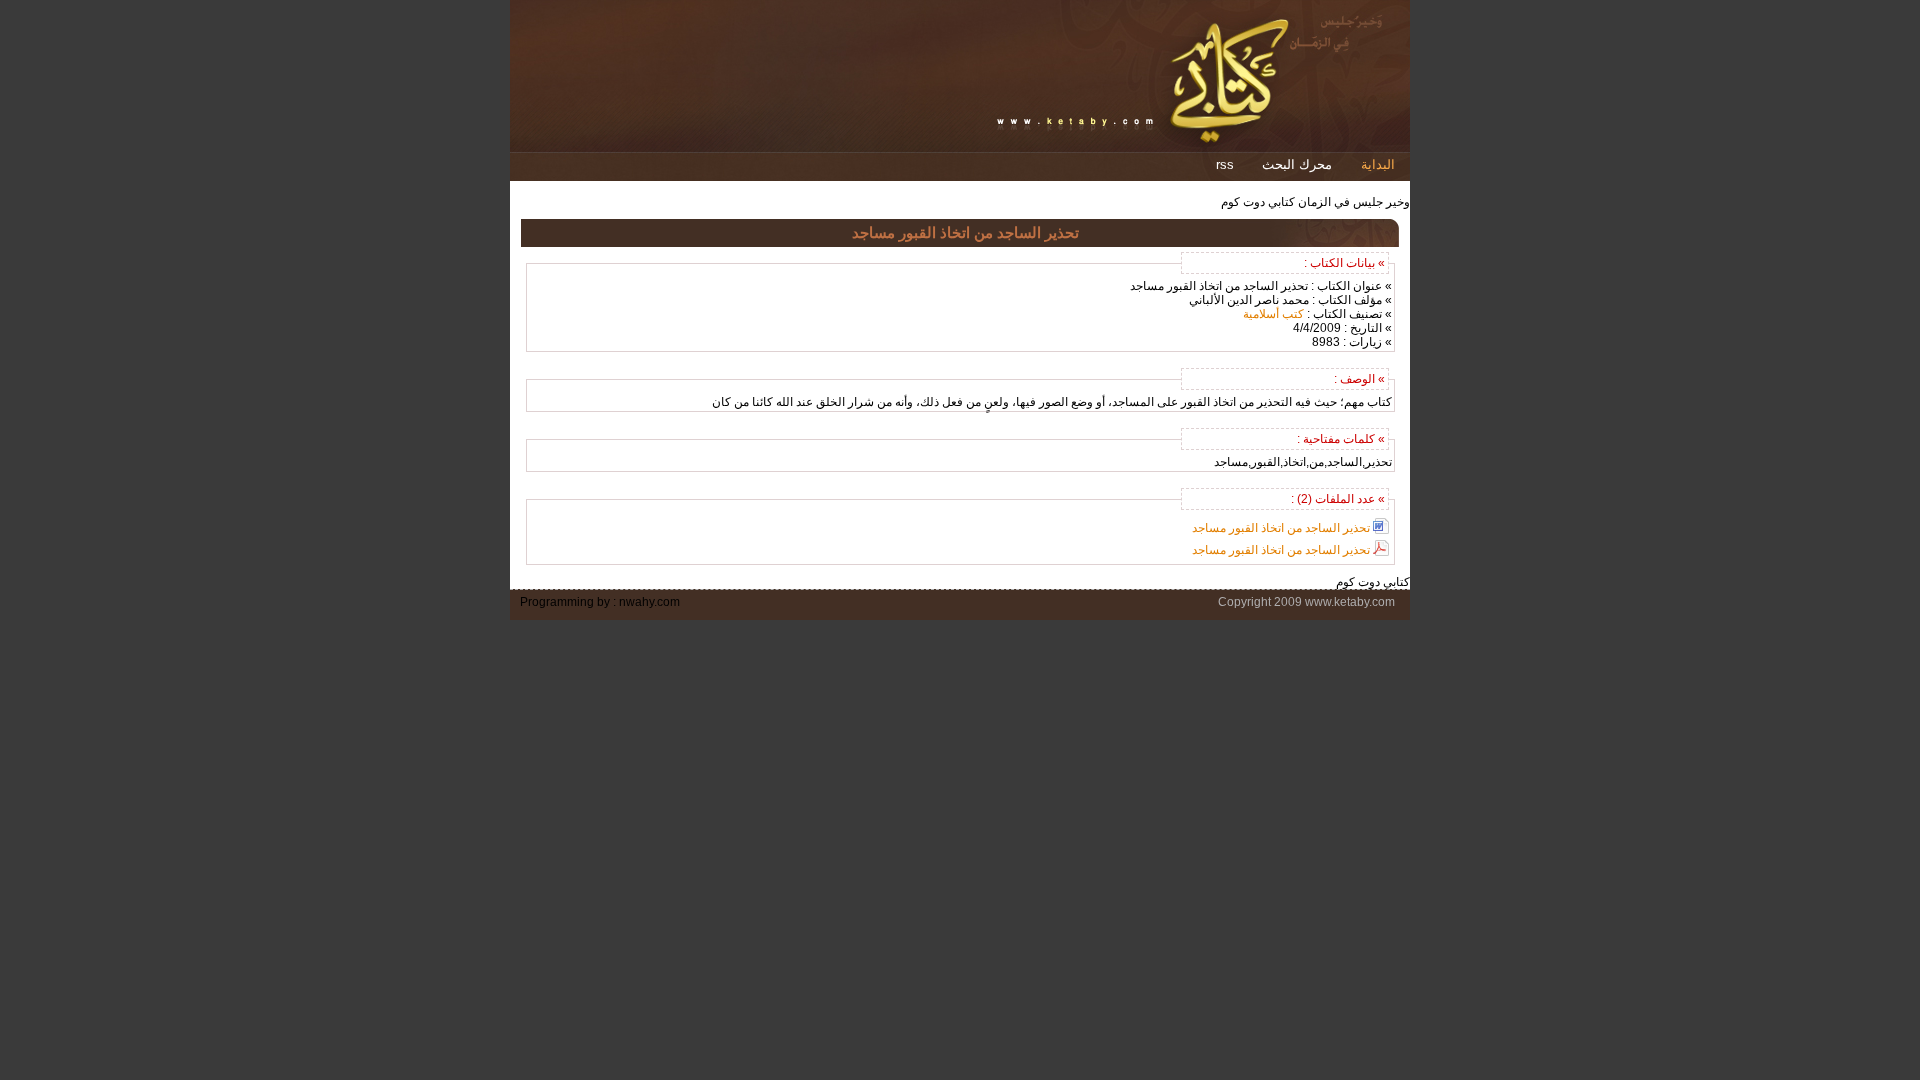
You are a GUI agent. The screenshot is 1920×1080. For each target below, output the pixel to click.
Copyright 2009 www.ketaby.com (1306, 602)
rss (1225, 164)
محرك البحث (1297, 164)
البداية (1378, 164)
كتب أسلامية (1273, 314)
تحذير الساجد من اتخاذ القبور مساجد (1281, 528)
